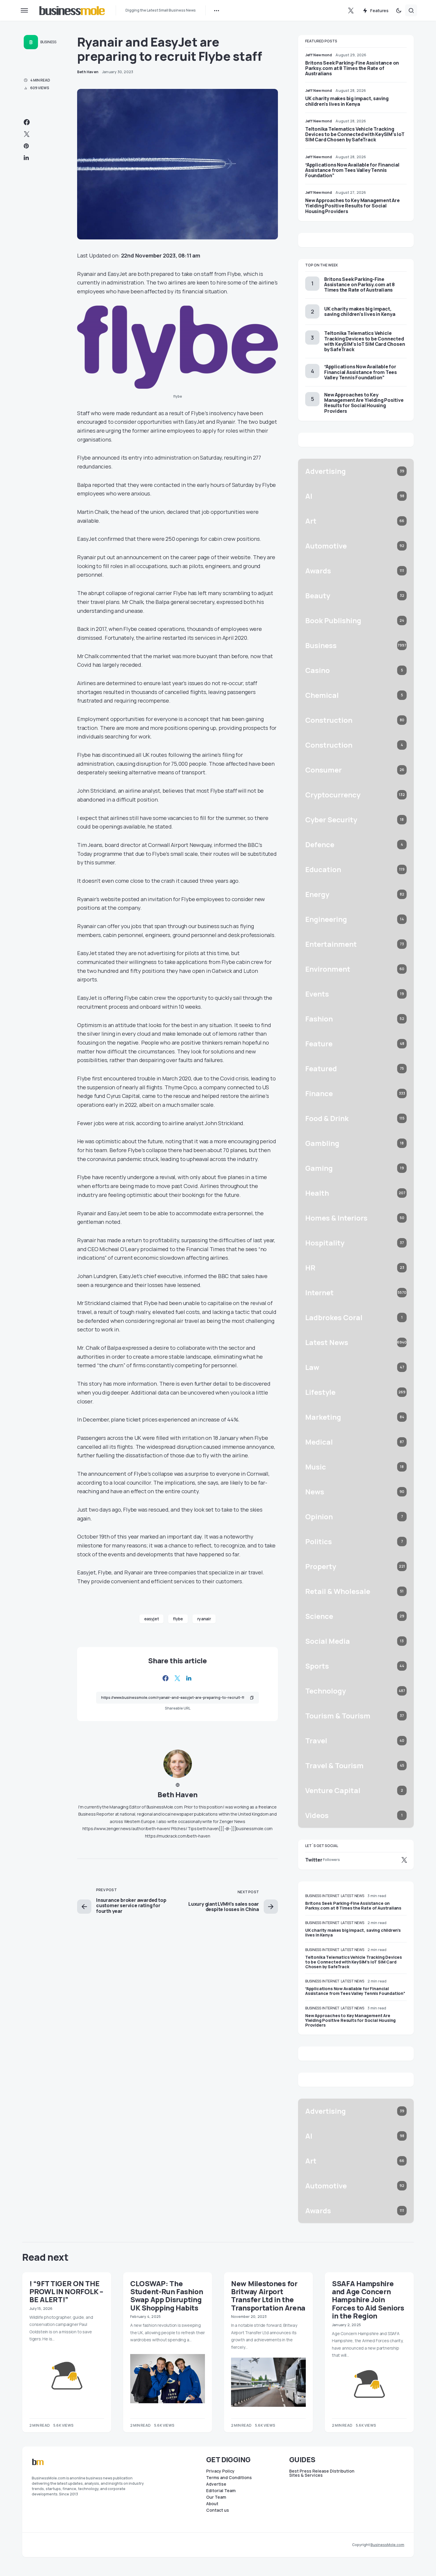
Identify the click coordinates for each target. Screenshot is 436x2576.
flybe (178, 1619)
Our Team (216, 2497)
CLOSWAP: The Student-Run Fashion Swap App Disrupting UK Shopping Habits (167, 2296)
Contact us (218, 2510)
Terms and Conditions (229, 2478)
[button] (24, 10)
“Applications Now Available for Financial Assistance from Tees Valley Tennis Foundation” (352, 170)
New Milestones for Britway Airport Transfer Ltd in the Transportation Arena (268, 2296)
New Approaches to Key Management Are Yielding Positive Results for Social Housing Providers (353, 206)
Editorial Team (221, 2491)
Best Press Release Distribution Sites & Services (322, 2473)
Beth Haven (178, 1794)
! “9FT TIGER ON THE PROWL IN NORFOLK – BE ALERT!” (66, 2292)
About (212, 2504)
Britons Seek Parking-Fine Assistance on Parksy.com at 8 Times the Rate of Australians (352, 68)
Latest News (353, 1896)
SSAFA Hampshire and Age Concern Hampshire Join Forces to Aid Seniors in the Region (368, 2300)
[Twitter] (351, 10)
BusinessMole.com (387, 2545)
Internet (331, 1896)
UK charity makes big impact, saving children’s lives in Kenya (347, 101)
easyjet (152, 1619)
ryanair (204, 1619)
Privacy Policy (220, 2471)
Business (48, 42)
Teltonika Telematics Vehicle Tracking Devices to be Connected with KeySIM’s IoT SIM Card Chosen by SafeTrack (355, 134)
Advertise (216, 2484)
